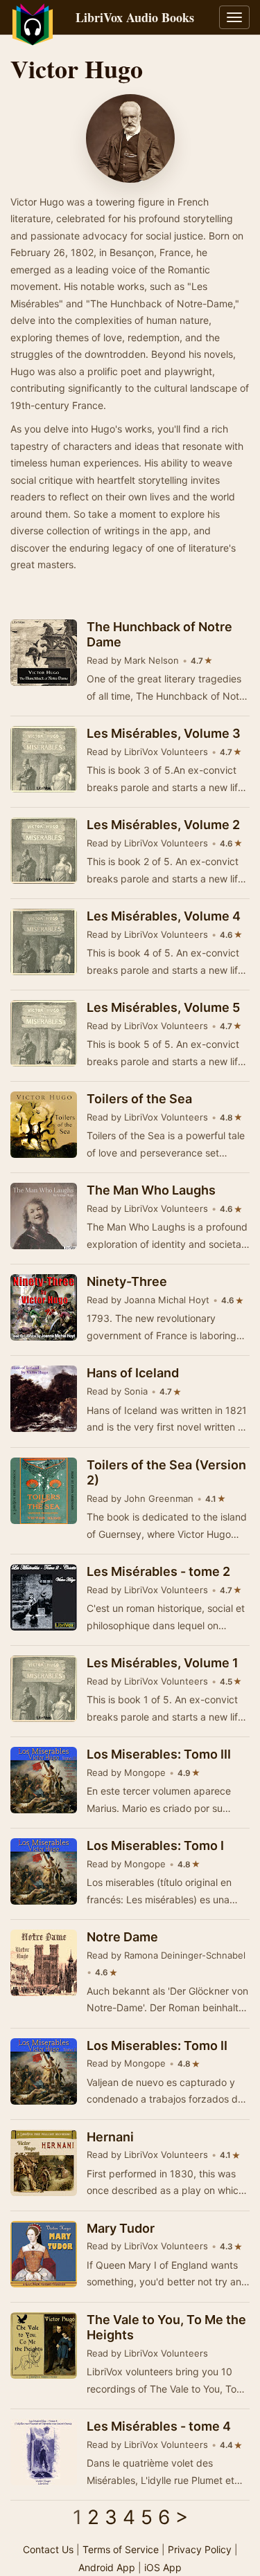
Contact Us (48, 2549)
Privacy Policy (200, 2549)
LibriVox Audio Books (135, 17)
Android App (107, 2567)
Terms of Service (121, 2549)
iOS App (163, 2567)
